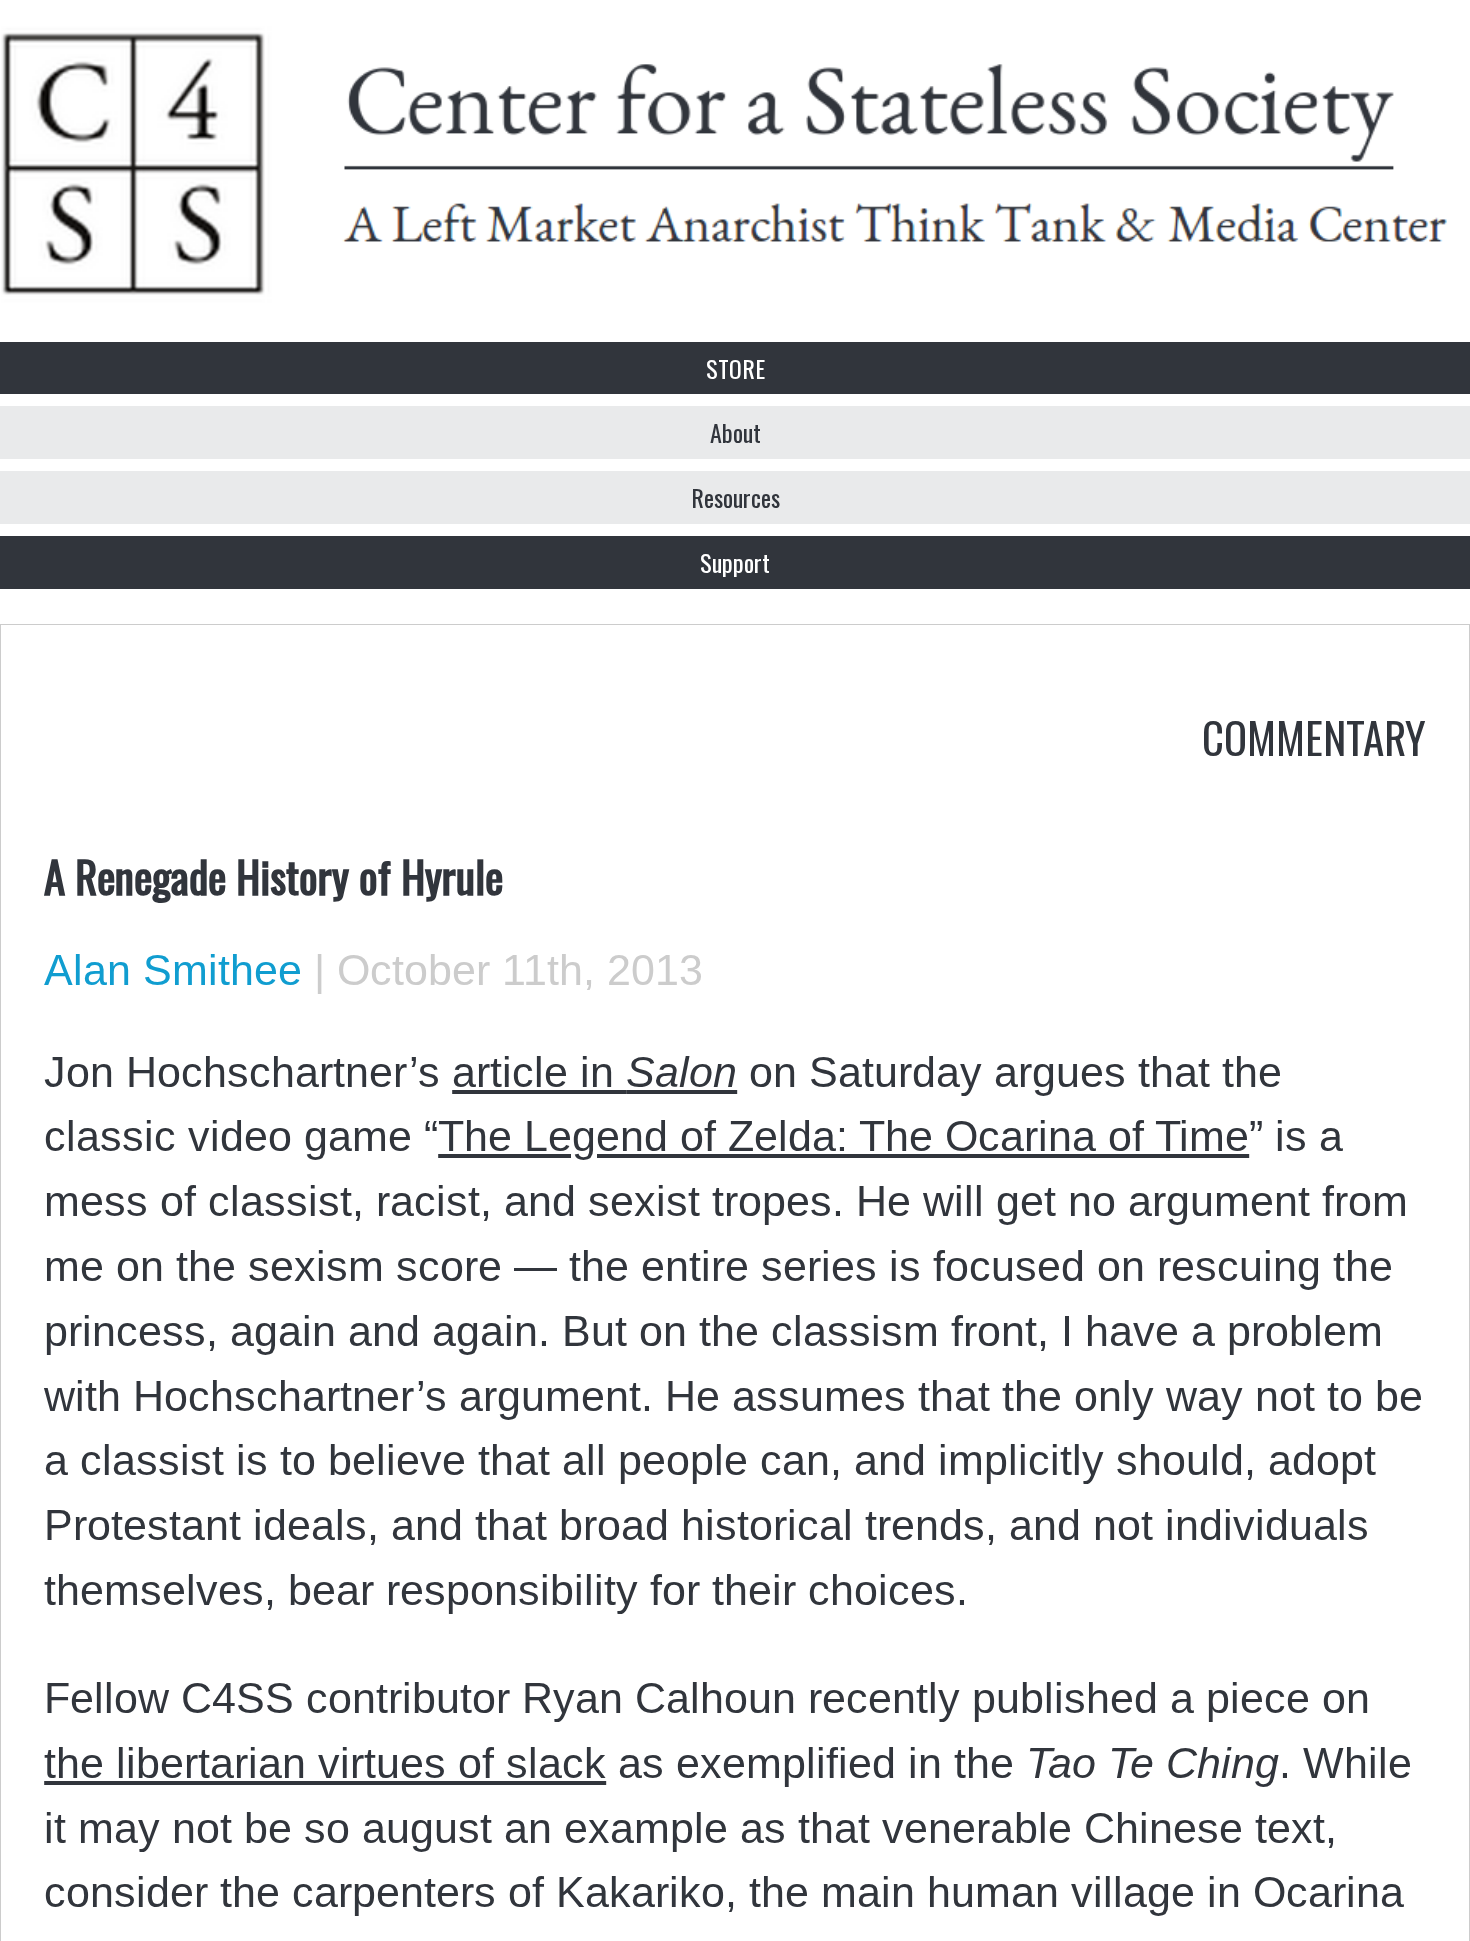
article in (594, 1072)
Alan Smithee (173, 970)
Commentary (1314, 736)
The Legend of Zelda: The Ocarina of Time (843, 1136)
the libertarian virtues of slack (325, 1763)
